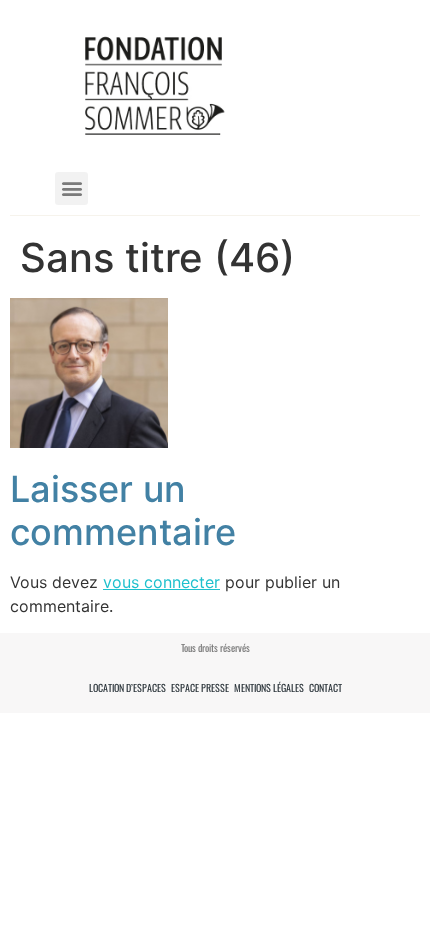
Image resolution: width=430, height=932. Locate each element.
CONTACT (325, 687)
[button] (71, 188)
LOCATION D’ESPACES (127, 687)
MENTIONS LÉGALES (269, 687)
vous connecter (161, 582)
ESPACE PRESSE (200, 687)
